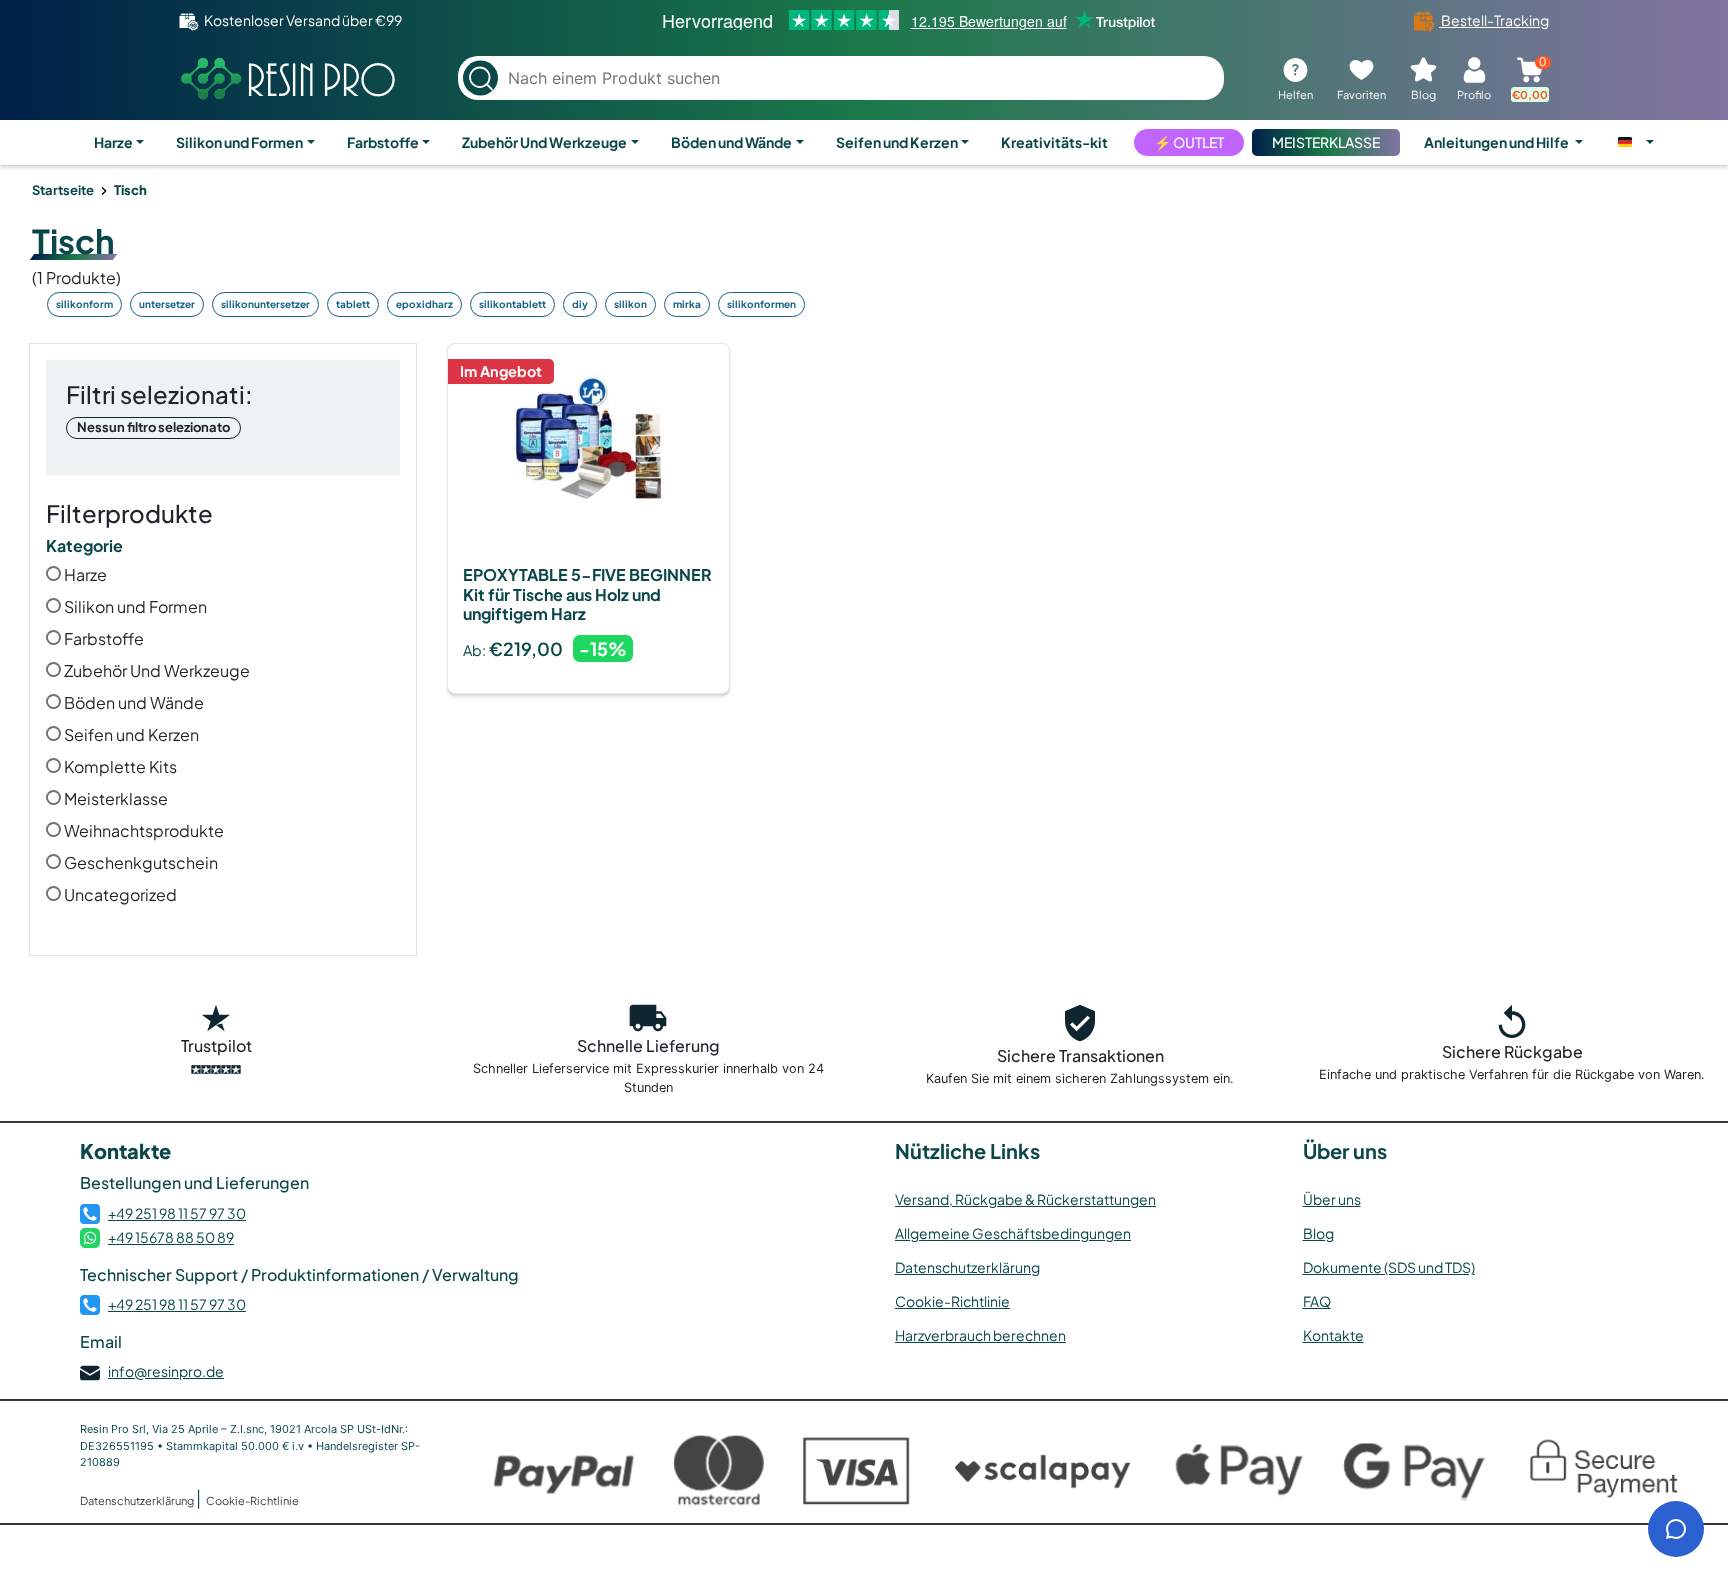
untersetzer (167, 304)
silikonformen (761, 304)
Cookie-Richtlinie (952, 1301)
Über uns (1332, 1199)
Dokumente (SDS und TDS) (1389, 1267)
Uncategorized (119, 894)
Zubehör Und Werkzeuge (544, 142)
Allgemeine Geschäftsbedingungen (1013, 1233)
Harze (113, 142)
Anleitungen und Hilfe (1497, 142)
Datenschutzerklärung (967, 1267)
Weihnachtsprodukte (142, 830)
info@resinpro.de (166, 1371)
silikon (630, 304)
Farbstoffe (383, 142)
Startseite (63, 190)
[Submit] (480, 78)
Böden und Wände (731, 142)
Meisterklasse (114, 798)
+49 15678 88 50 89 (171, 1237)
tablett (353, 304)
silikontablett (512, 304)
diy (580, 304)
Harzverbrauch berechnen (980, 1335)
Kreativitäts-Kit (1054, 142)
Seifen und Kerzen (897, 142)
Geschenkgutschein (139, 862)
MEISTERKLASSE (1326, 142)
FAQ (1317, 1301)
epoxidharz (424, 304)
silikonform (84, 304)
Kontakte (1333, 1335)
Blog (1318, 1233)
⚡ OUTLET (1189, 142)
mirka (687, 304)
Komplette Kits (119, 766)
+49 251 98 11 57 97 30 (177, 1213)
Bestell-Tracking (1494, 20)
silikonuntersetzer (265, 304)
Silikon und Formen (239, 142)
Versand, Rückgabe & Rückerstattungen (1025, 1199)
